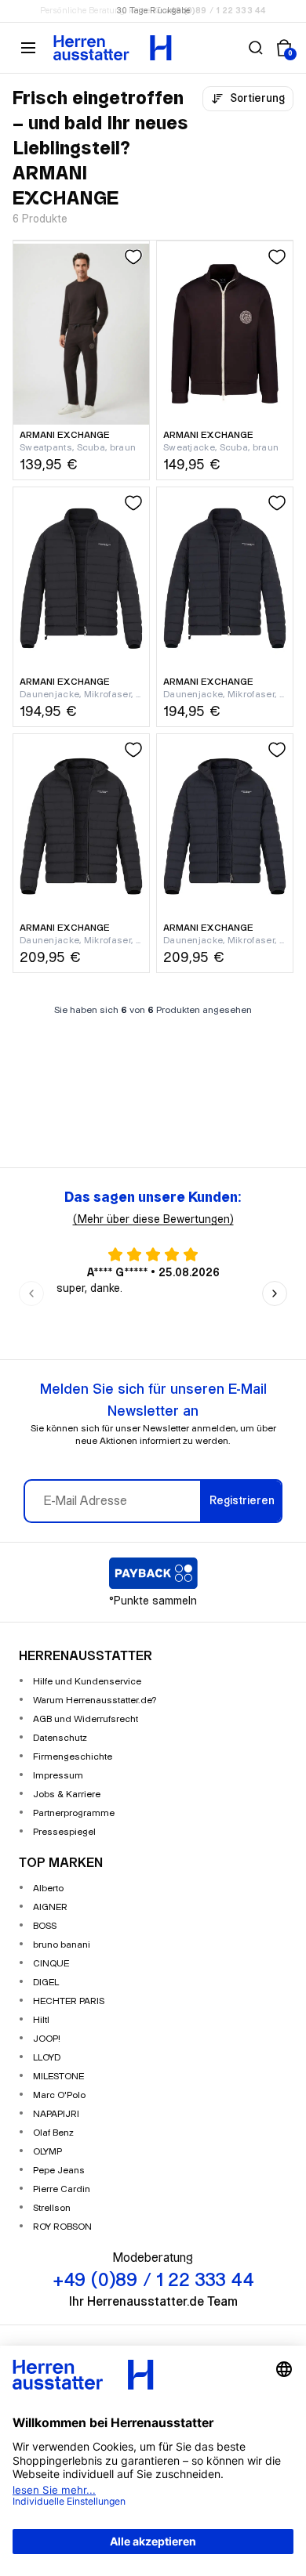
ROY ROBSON (62, 2227)
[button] (256, 48)
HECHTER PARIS (69, 2001)
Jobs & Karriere (67, 1795)
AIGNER (50, 1907)
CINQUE (51, 1964)
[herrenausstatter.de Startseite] (113, 48)
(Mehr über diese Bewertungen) (153, 1220)
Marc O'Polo (59, 2095)
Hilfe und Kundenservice (87, 1682)
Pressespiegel (64, 1832)
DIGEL (46, 1983)
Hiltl (41, 2020)
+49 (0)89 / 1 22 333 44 (216, 11)
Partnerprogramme (74, 1813)
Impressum (58, 1776)
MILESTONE (58, 2077)
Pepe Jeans (59, 2171)
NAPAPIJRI (56, 2114)
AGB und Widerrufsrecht (86, 1719)
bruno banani (62, 1945)
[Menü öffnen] (28, 48)
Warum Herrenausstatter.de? (95, 1700)
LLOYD (47, 2058)
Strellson (52, 2208)
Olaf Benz (53, 2133)
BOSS (45, 1926)
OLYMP (47, 2152)
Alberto (48, 1889)
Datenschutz (60, 1738)
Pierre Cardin (62, 2189)
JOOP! (47, 2039)
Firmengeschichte (73, 1757)
